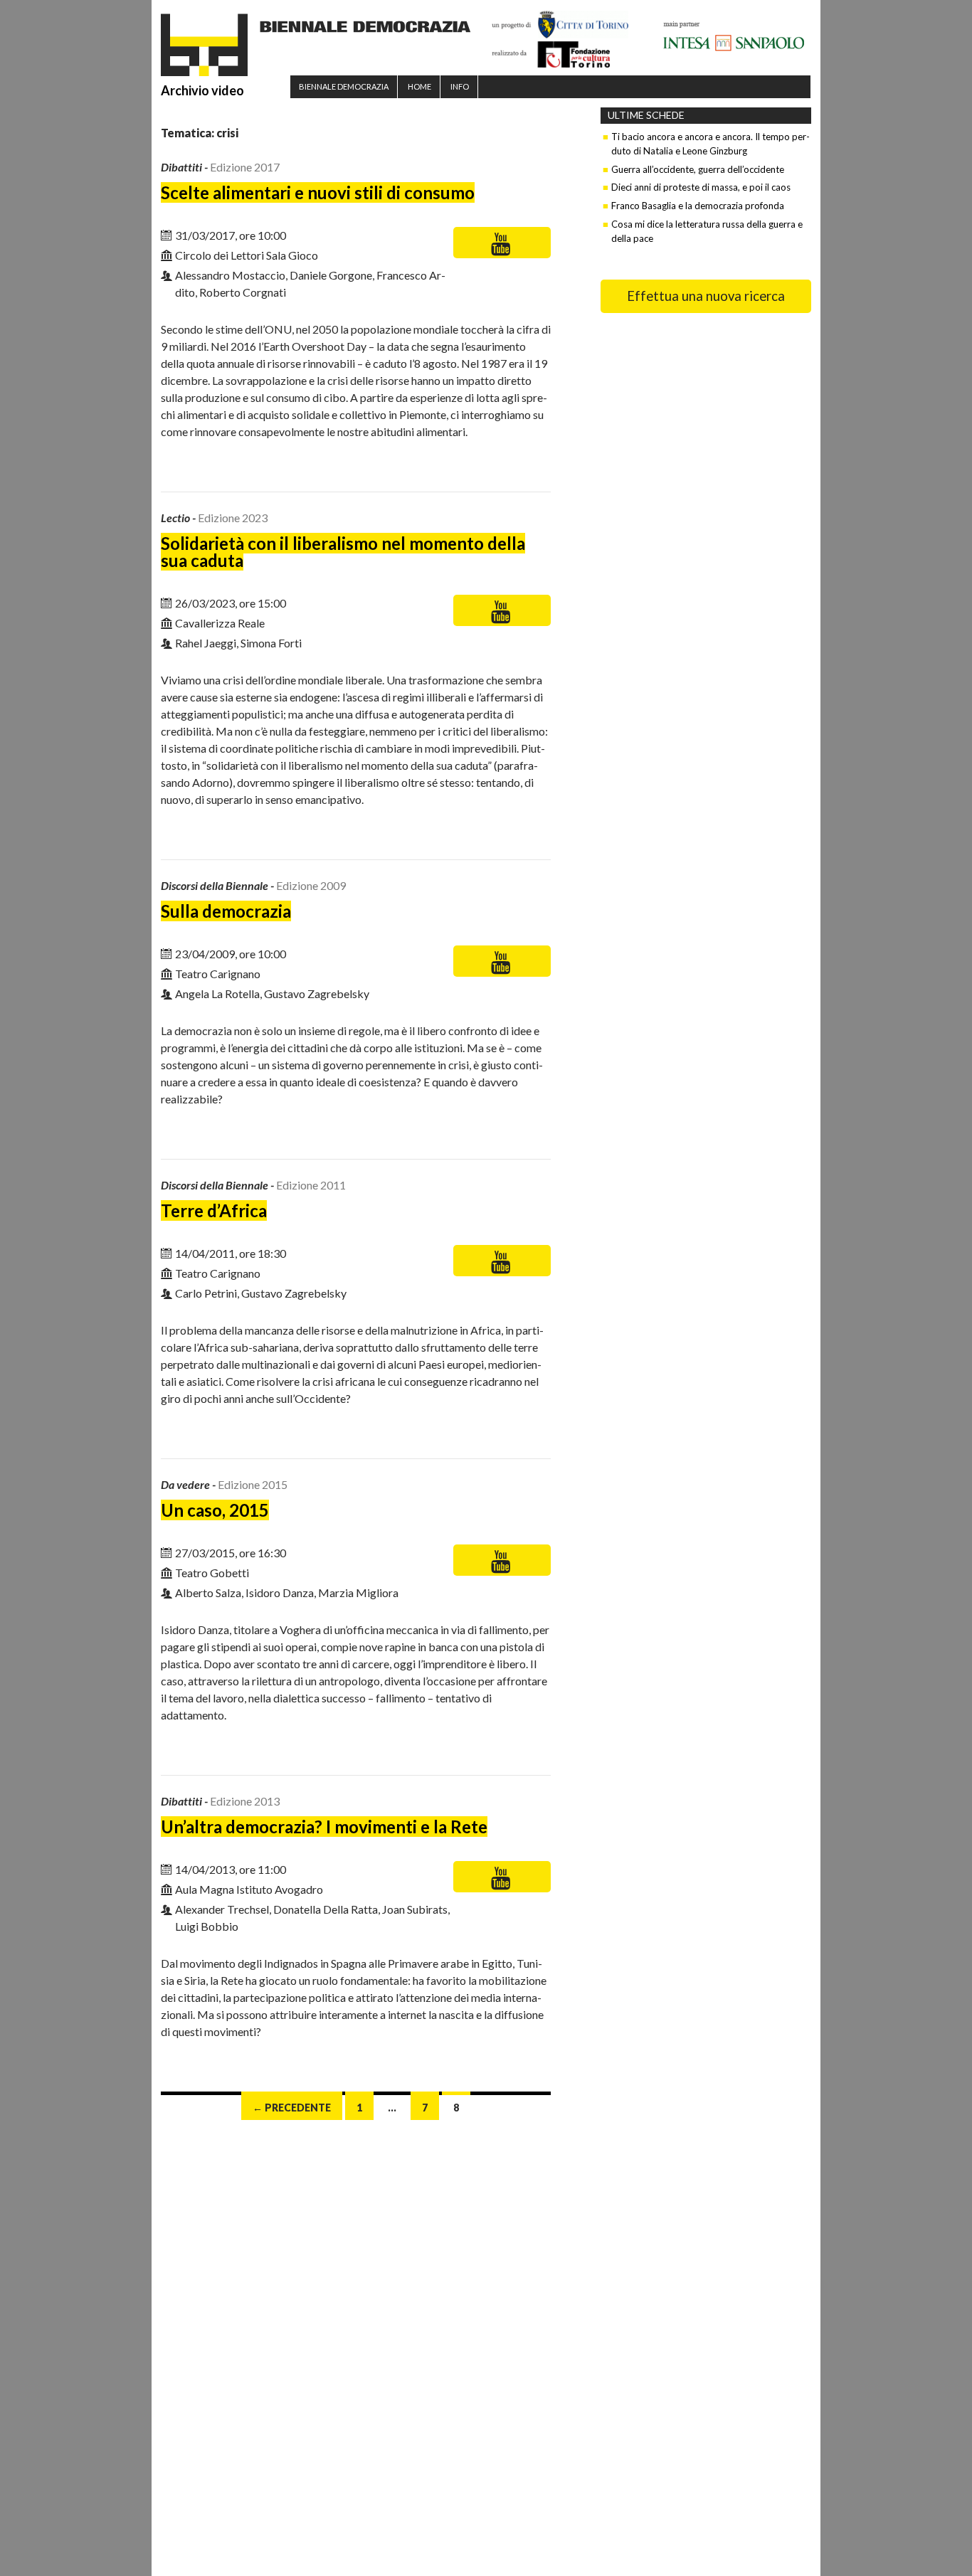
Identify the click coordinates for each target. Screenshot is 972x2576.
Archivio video (202, 90)
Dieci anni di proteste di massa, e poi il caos (701, 187)
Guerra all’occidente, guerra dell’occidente (698, 169)
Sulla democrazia (226, 911)
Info (460, 86)
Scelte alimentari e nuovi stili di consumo (318, 192)
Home (419, 86)
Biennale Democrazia (344, 86)
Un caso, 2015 (215, 1510)
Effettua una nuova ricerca (706, 296)
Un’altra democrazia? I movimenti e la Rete (324, 1827)
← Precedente (292, 2108)
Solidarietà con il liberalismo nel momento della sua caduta (343, 552)
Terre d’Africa (214, 1210)
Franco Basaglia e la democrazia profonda (698, 206)
